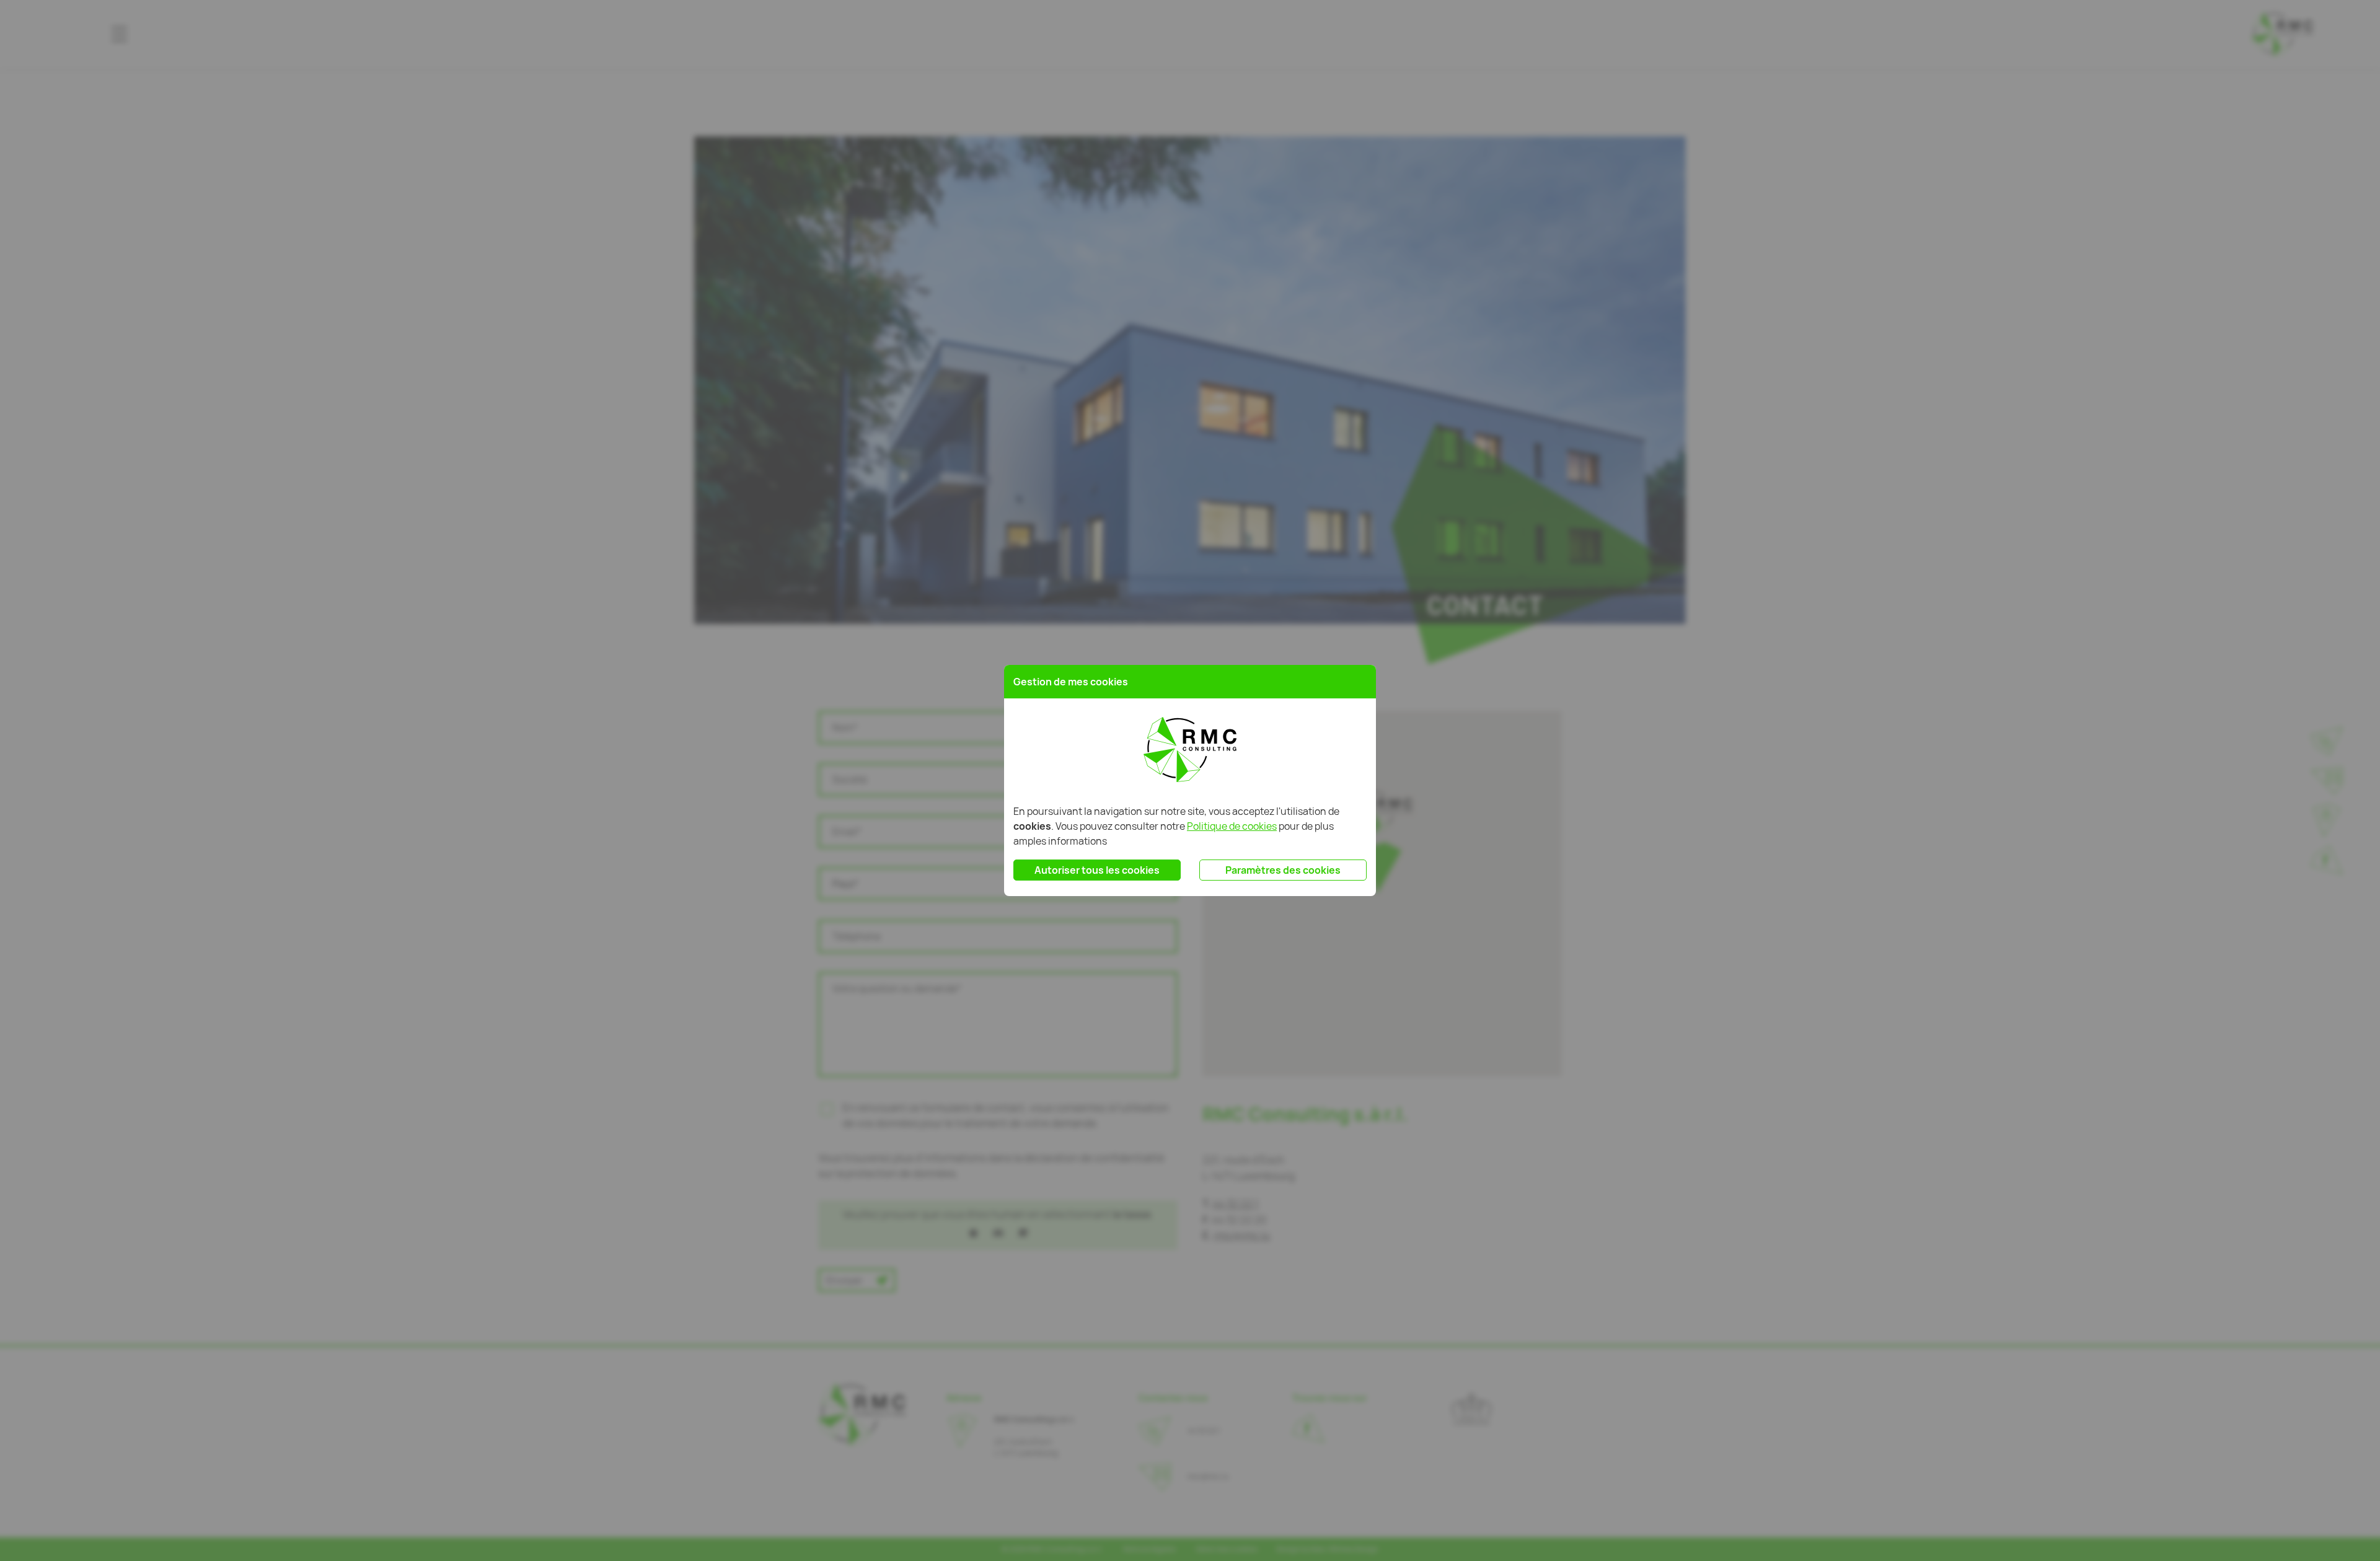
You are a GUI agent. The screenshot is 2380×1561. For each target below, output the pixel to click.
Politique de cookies (1232, 826)
